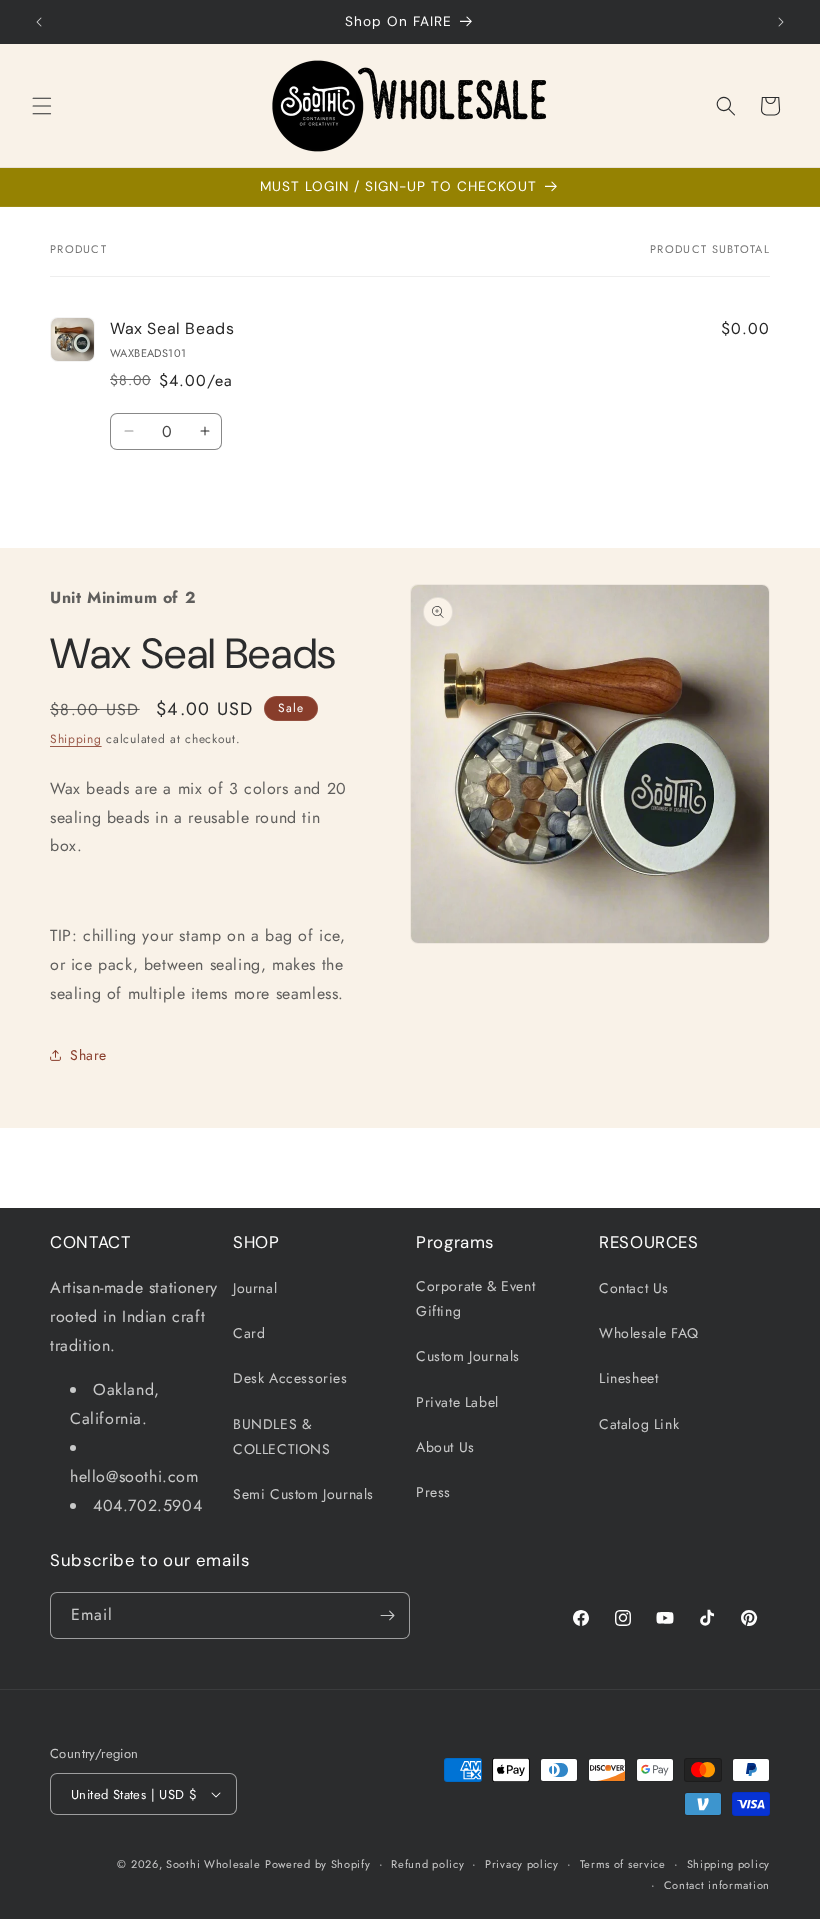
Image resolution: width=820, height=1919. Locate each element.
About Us (445, 1447)
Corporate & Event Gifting (475, 1298)
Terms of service (623, 1864)
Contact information (717, 1885)
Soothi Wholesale (213, 1864)
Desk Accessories (290, 1378)
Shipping (76, 739)
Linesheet (628, 1378)
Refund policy (427, 1864)
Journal (255, 1288)
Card (249, 1333)
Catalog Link (639, 1424)
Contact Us (634, 1288)
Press (433, 1492)
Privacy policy (522, 1864)
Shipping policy (729, 1864)
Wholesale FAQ (649, 1333)
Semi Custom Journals (303, 1494)
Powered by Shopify (318, 1864)
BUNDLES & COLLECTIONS (282, 1436)
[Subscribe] (387, 1615)
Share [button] (88, 1055)
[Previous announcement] (39, 22)
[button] (42, 106)
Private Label (457, 1402)
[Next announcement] (781, 22)
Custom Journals (468, 1356)
